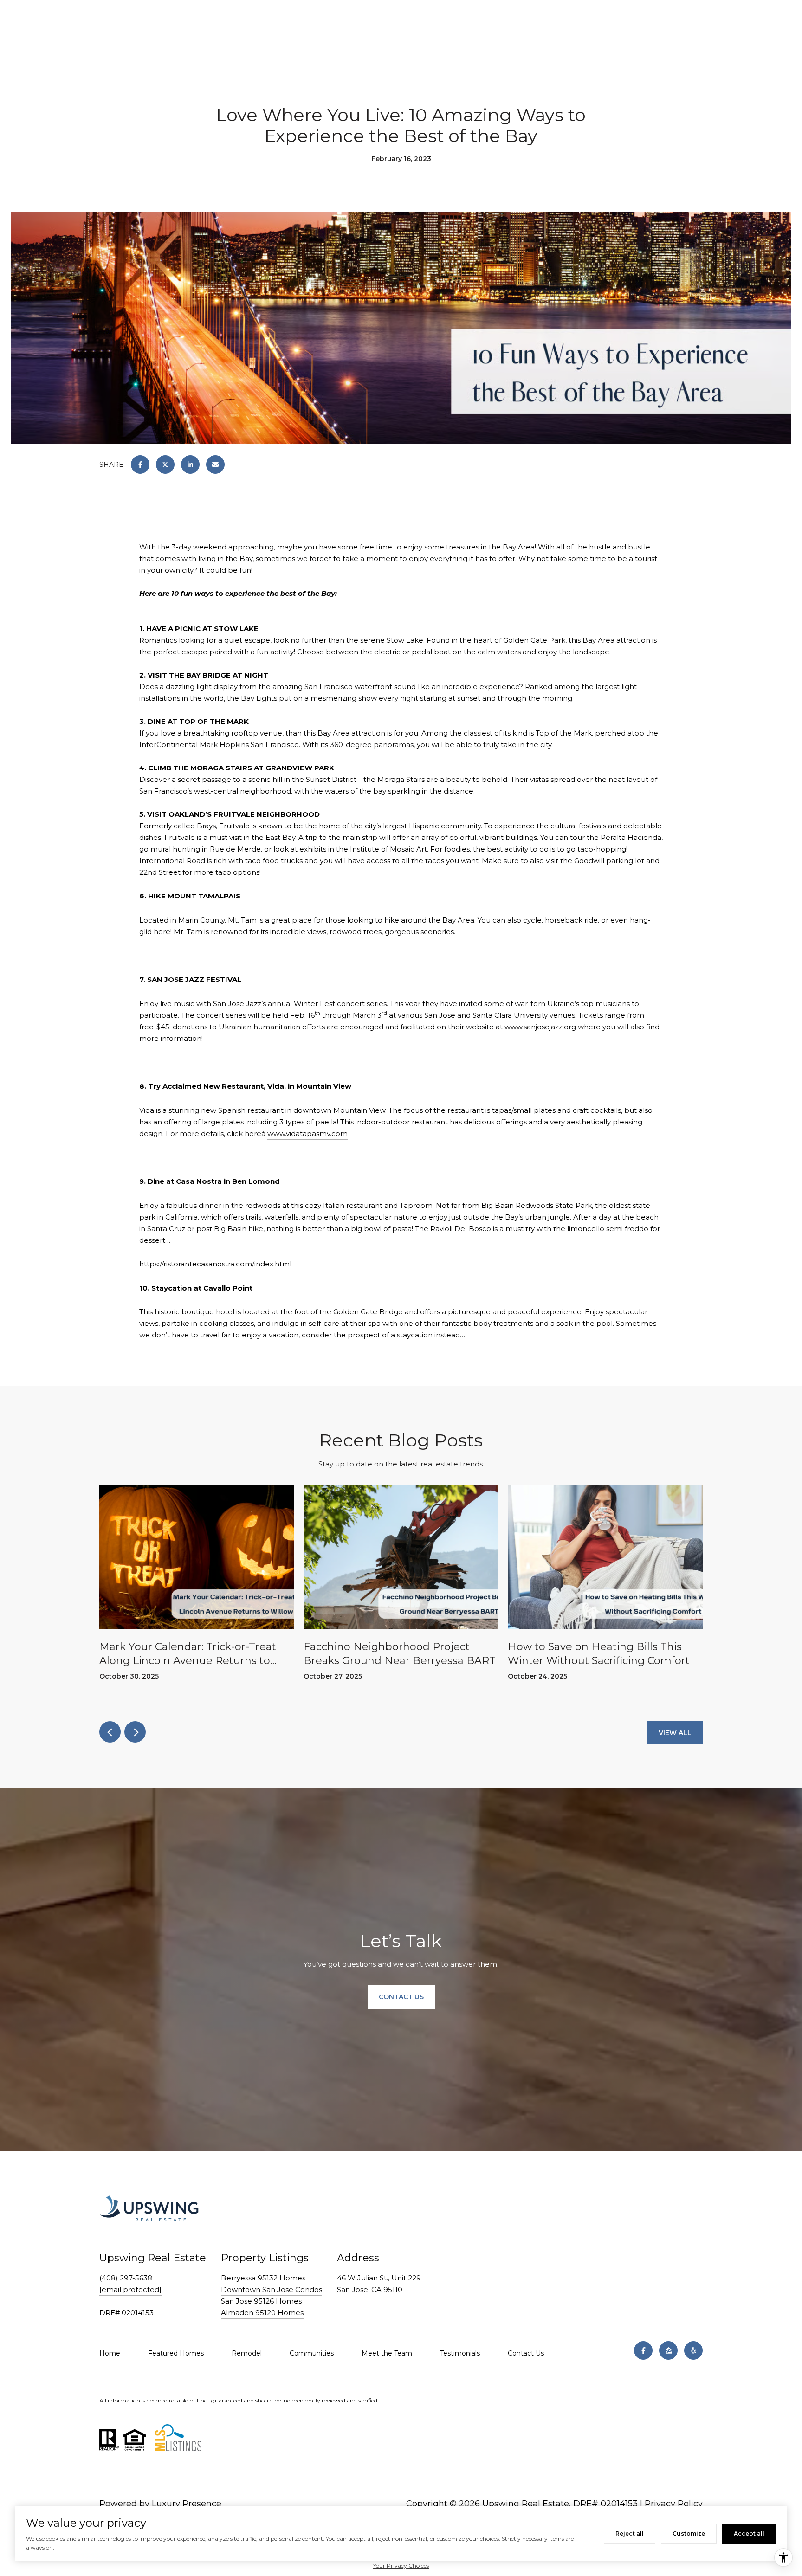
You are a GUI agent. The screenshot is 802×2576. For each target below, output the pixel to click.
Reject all (630, 2534)
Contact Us (526, 2353)
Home (110, 2353)
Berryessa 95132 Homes (263, 2278)
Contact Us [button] (401, 1997)
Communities (312, 2353)
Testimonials (460, 2353)
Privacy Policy (674, 2504)
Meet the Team (387, 2353)
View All (675, 1733)
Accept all (749, 2534)
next (135, 1732)
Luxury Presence (187, 2504)
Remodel (247, 2353)
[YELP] (693, 2350)
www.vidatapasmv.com (307, 1133)
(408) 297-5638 (126, 2278)
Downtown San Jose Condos (272, 2289)
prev (110, 1732)
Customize (689, 2534)
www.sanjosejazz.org (540, 1027)
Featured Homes (176, 2353)
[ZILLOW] (668, 2350)
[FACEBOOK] (643, 2350)
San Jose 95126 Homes (261, 2301)
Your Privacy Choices (401, 2566)
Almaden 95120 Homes (262, 2313)
